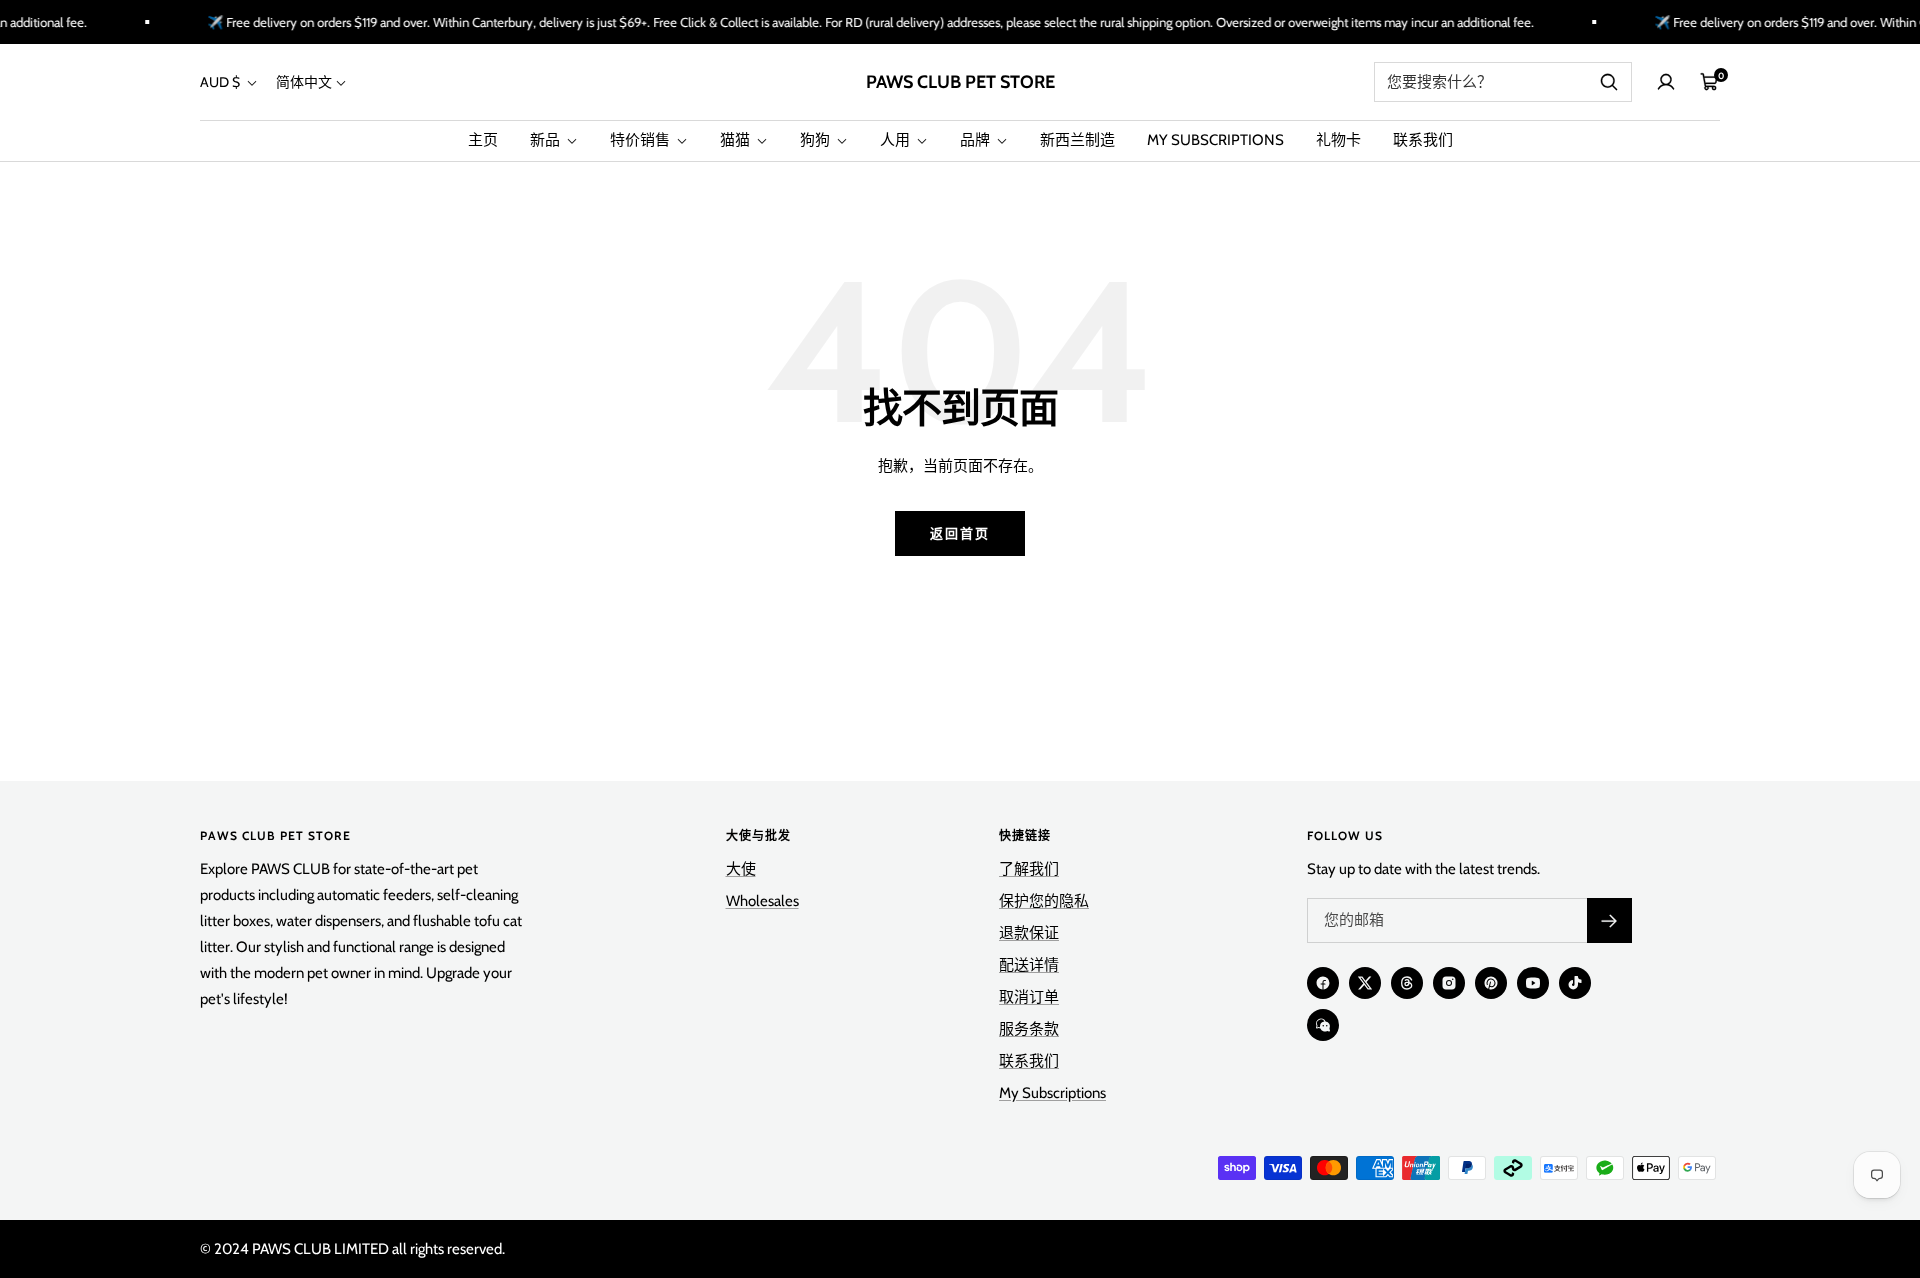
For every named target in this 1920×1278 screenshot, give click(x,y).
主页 (483, 140)
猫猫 (736, 140)
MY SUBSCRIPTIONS (1215, 140)
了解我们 (1029, 869)
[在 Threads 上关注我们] (1407, 983)
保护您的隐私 (1044, 901)
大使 (741, 869)
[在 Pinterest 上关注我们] (1491, 983)
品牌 (976, 140)
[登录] (1666, 82)
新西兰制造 (1077, 140)
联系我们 (1423, 140)
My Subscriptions (1052, 1093)
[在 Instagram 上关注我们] (1449, 983)
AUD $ (221, 82)
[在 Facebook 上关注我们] (1323, 983)
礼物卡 (1338, 140)
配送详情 (1029, 965)
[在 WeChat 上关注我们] (1323, 1025)
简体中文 (304, 82)
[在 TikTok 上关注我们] (1575, 983)
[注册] (1609, 920)
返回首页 (960, 533)
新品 (546, 140)
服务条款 (1029, 1029)
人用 (896, 140)
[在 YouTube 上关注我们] (1533, 983)
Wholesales (762, 901)
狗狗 (816, 140)
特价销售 (641, 140)
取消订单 (1029, 997)
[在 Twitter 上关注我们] (1365, 983)
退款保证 (1029, 933)
